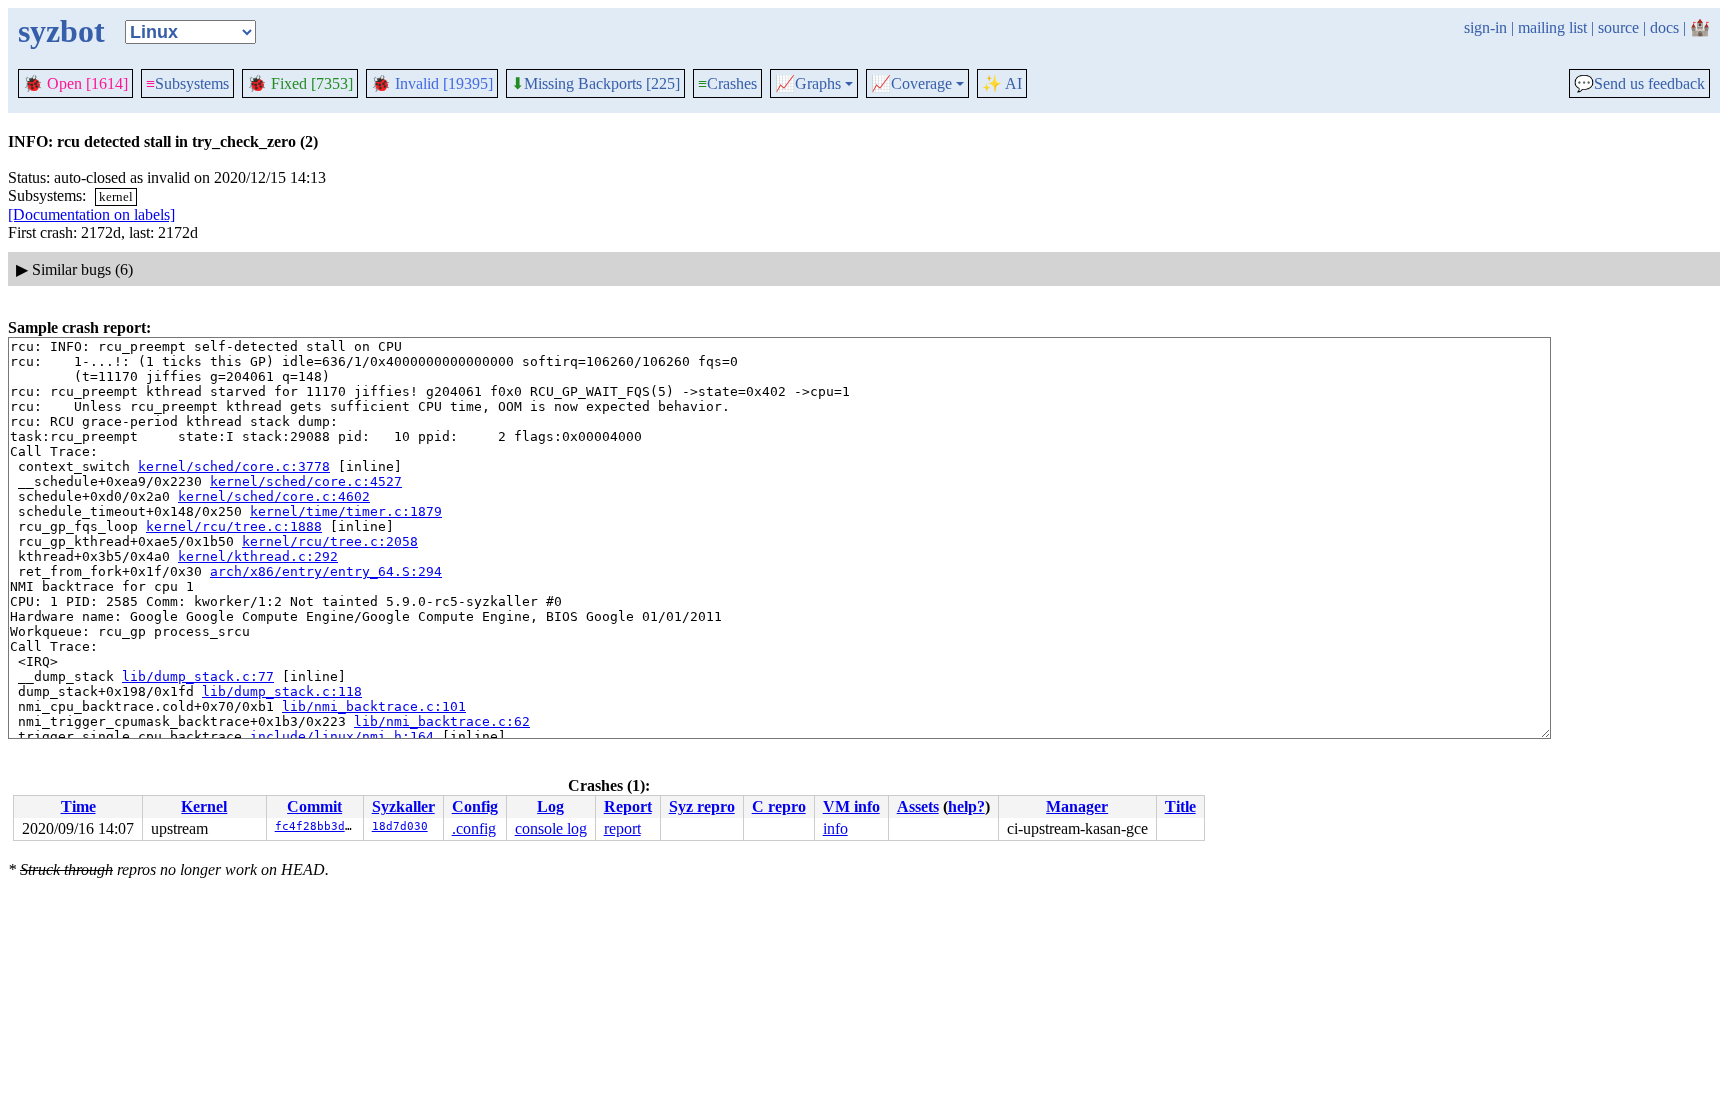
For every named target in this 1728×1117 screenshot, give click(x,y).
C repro (779, 806)
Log (550, 806)
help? (966, 806)
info (835, 828)
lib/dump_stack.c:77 (198, 676)
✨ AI (1002, 83)
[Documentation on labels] (91, 214)
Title (1180, 806)
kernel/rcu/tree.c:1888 (234, 526)
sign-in (1485, 27)
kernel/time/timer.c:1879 (346, 511)
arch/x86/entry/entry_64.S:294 (326, 571)
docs (1664, 27)
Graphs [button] (808, 84)
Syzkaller (403, 806)
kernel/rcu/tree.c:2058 (330, 541)
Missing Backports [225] (595, 84)
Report (628, 806)
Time (78, 806)
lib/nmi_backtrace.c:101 (374, 706)
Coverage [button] (911, 84)
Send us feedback (1639, 84)
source (1618, 27)
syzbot (61, 31)
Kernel (204, 806)
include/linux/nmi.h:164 (342, 736)
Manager (1077, 806)
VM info (851, 806)
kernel (116, 196)
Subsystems (187, 83)
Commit (314, 806)
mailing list (1552, 27)
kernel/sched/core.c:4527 (306, 481)
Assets (918, 806)
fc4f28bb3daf (317, 826)
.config (474, 828)
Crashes (727, 83)
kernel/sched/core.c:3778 (234, 466)
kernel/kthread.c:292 (258, 556)
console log (551, 828)
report (622, 828)
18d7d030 (400, 826)
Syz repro (702, 806)
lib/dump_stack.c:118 (282, 691)
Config (475, 806)
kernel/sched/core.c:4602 (274, 496)
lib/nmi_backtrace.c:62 (442, 721)
